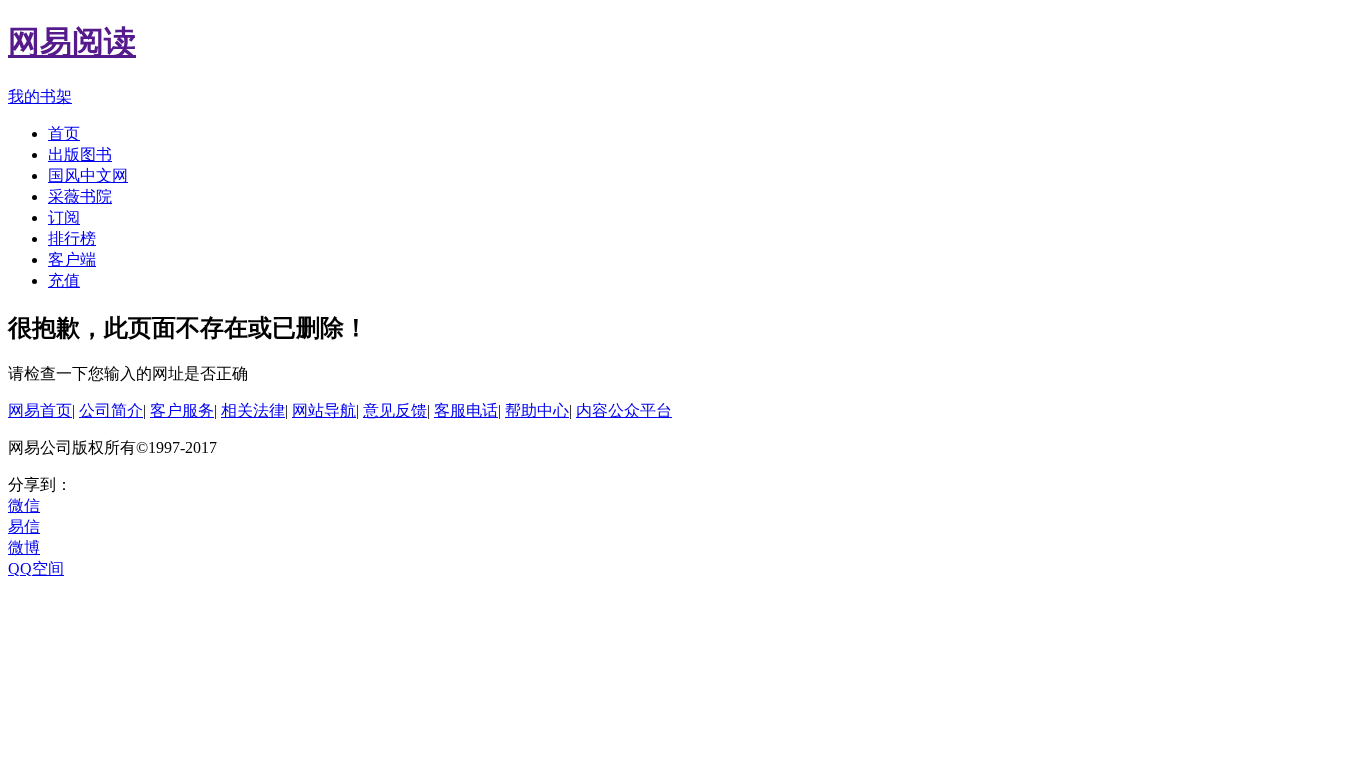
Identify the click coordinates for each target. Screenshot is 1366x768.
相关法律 (253, 410)
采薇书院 (80, 196)
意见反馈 (395, 410)
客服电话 (466, 410)
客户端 (72, 259)
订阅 (64, 217)
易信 (24, 526)
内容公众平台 (624, 410)
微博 (24, 547)
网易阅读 (72, 42)
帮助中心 (537, 410)
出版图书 (80, 154)
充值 (64, 280)
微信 (24, 505)
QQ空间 (36, 568)
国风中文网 (88, 175)
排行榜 (72, 238)
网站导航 (324, 410)
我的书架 (40, 96)
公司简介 (111, 410)
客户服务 (182, 410)
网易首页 (40, 410)
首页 (64, 133)
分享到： (40, 484)
